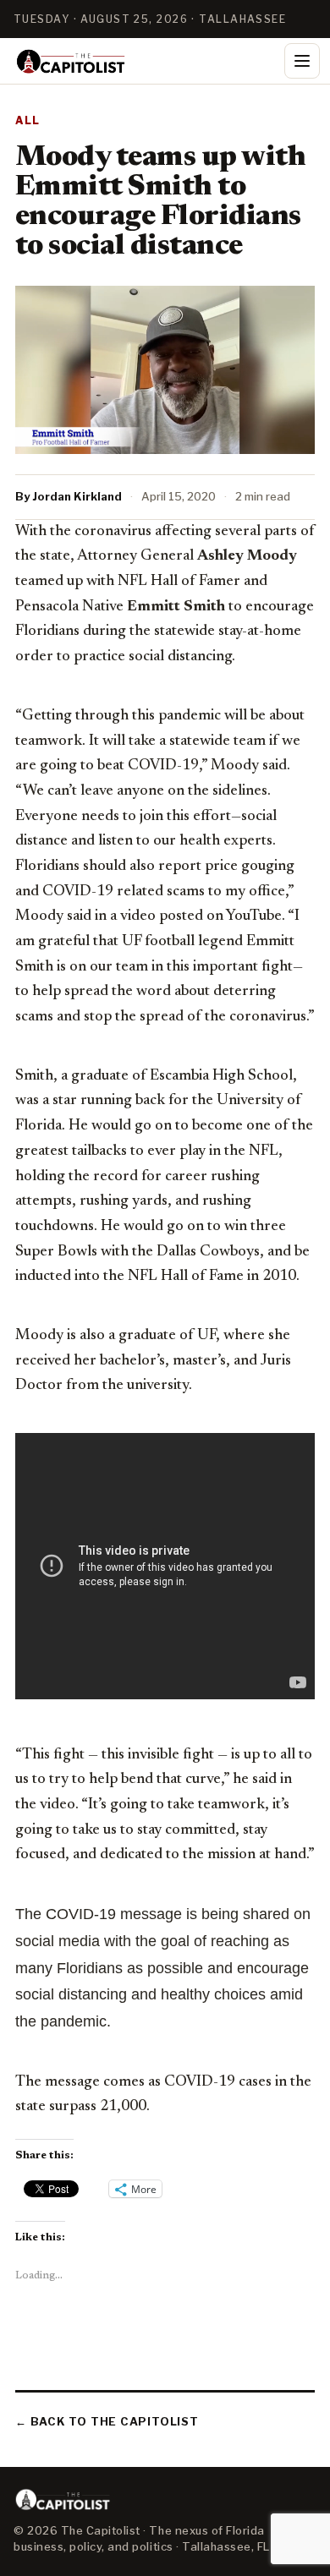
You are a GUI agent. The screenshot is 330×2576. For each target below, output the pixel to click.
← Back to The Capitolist (107, 2421)
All (28, 120)
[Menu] (302, 61)
